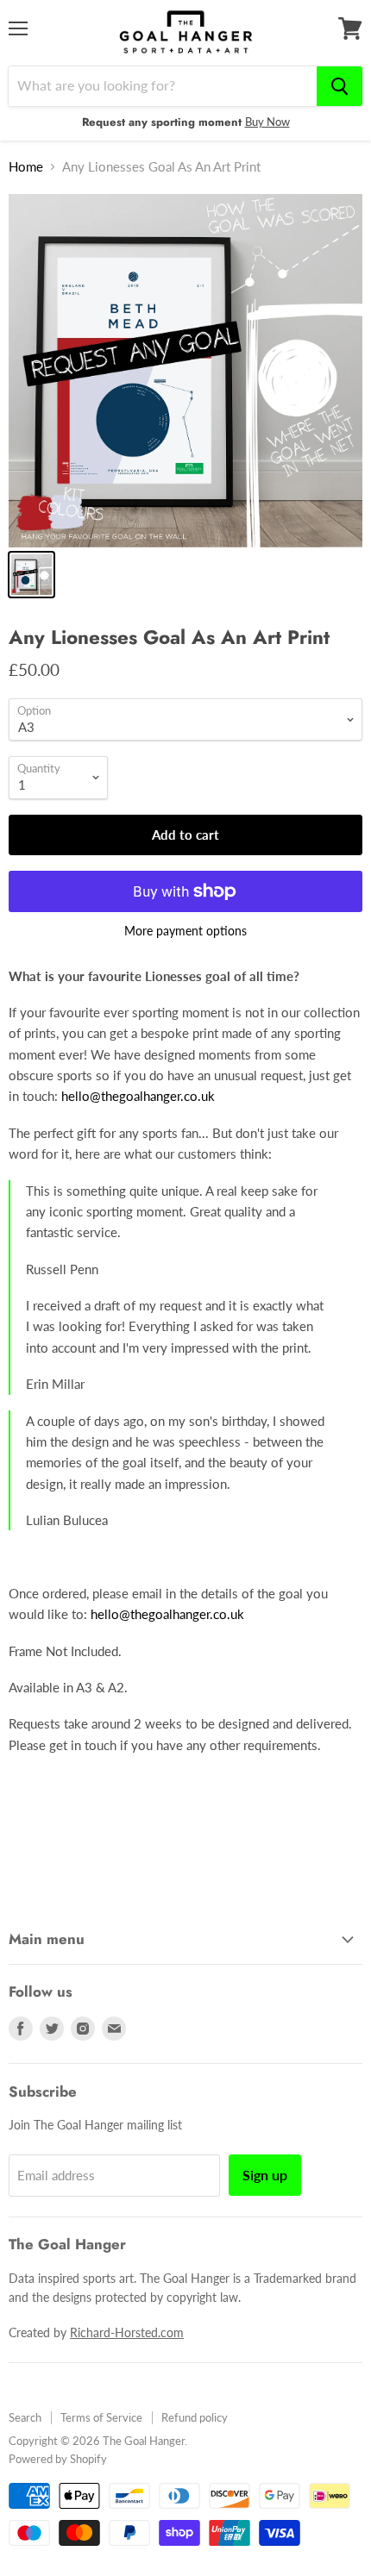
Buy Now (267, 122)
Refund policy (195, 2417)
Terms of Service (101, 2417)
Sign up (265, 2175)
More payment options (185, 931)
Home (26, 167)
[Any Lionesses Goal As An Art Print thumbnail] (31, 575)
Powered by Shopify (58, 2459)
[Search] (340, 86)
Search (25, 2417)
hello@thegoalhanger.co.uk (138, 1096)
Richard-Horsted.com (127, 2332)
